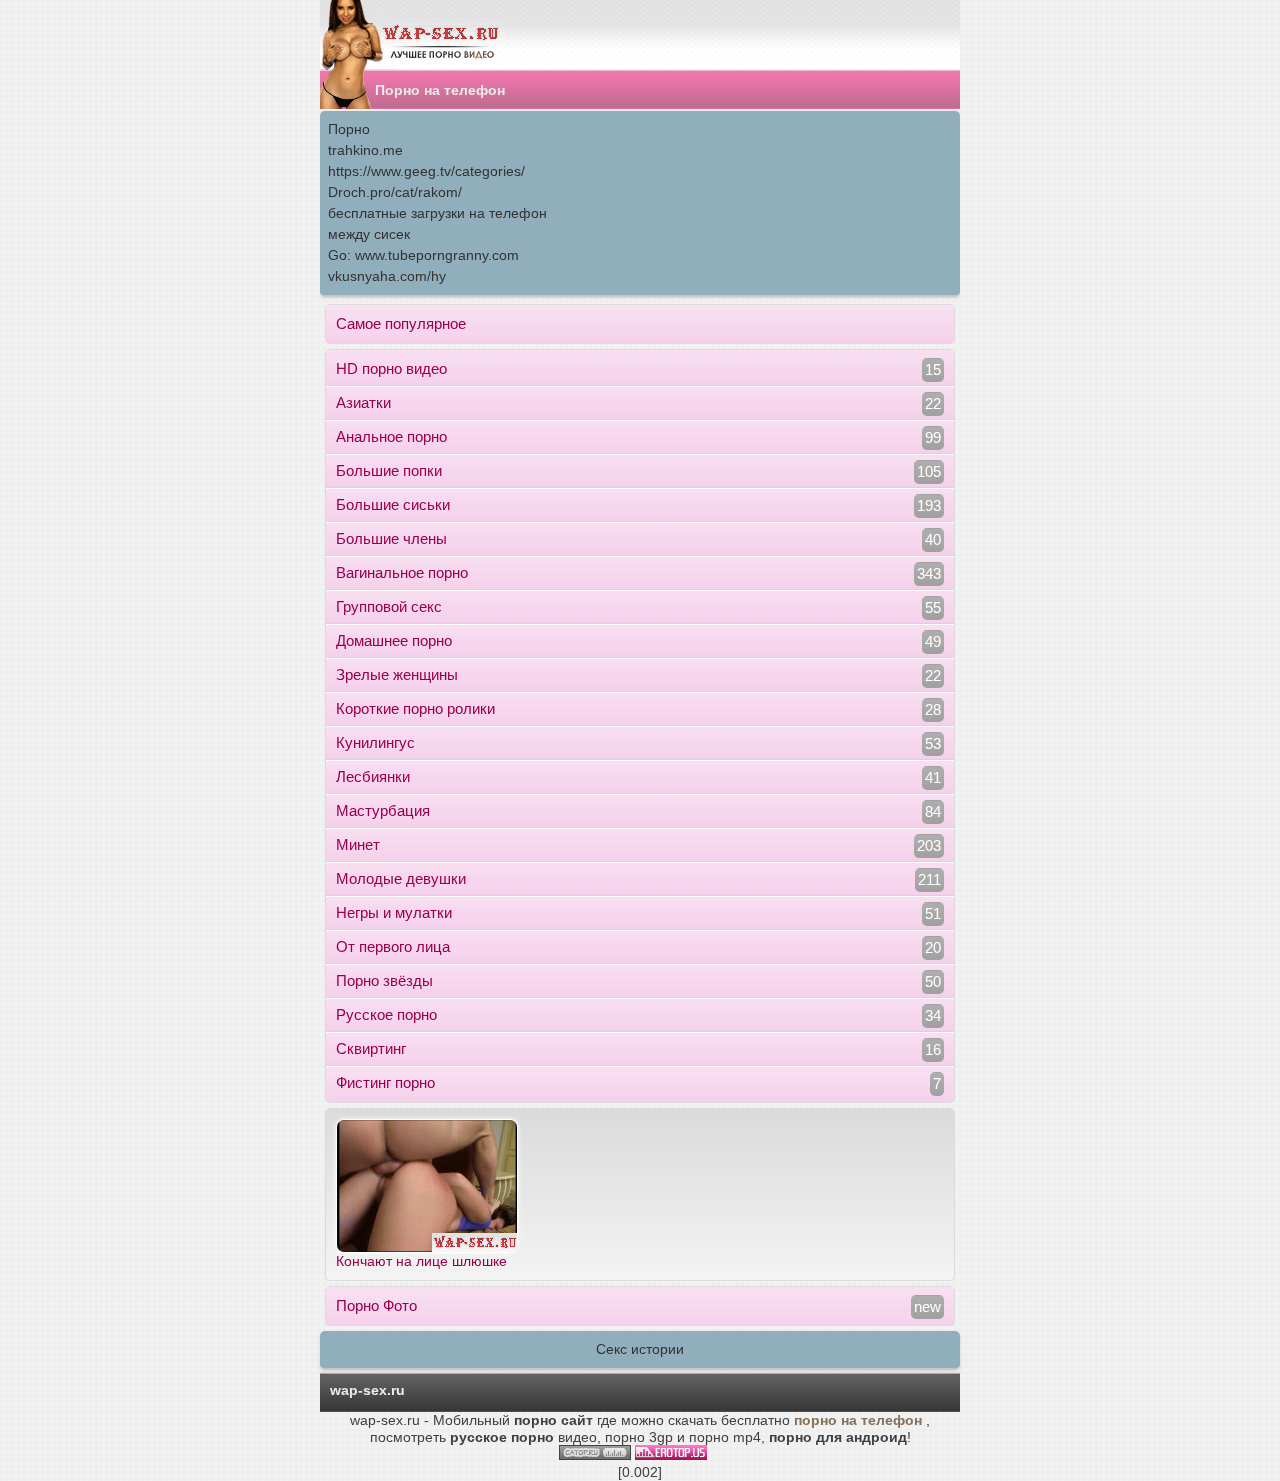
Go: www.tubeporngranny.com (423, 255)
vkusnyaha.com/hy (387, 276)
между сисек (369, 234)
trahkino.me (365, 150)
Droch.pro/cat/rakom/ (395, 192)
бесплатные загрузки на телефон (437, 213)
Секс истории (640, 1349)
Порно (349, 129)
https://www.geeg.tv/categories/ (426, 171)
